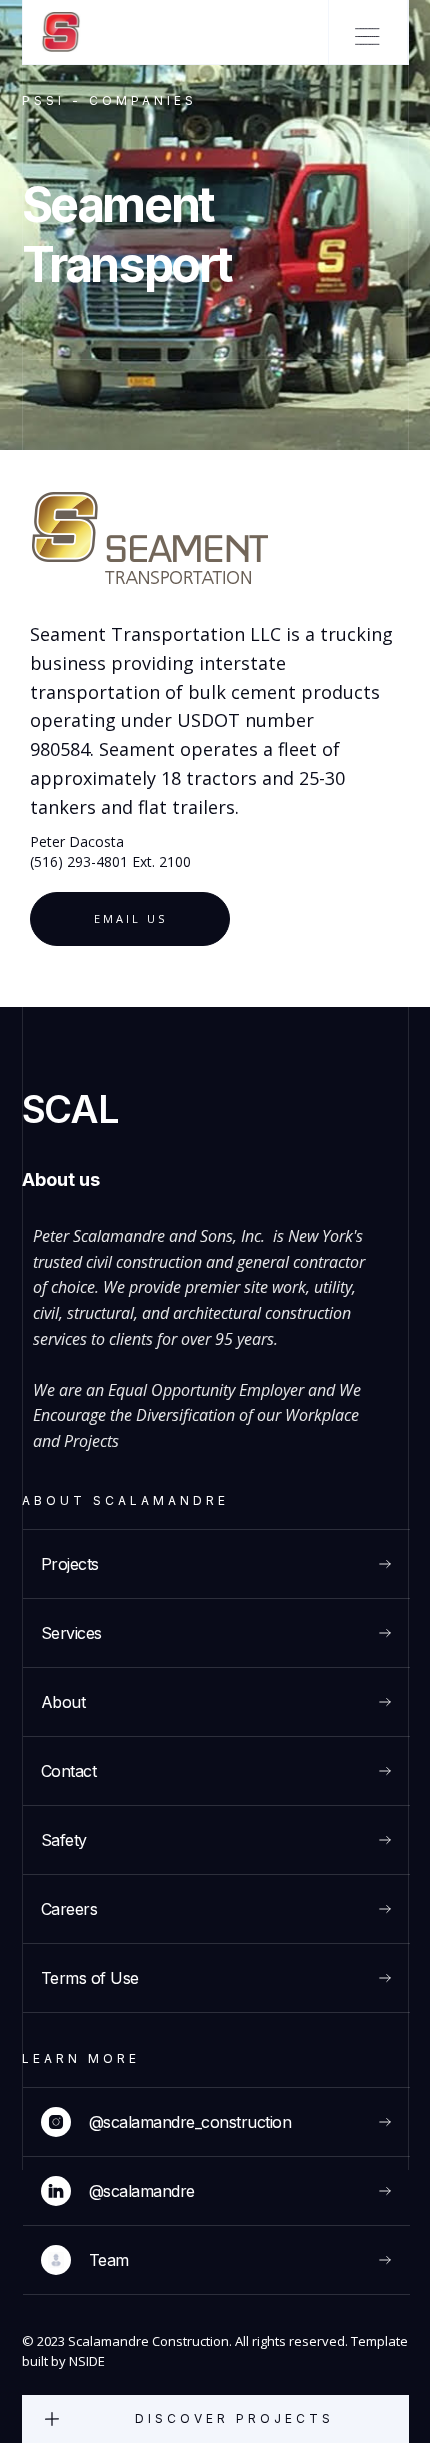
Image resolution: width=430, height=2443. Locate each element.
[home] (52, 32)
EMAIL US (130, 918)
